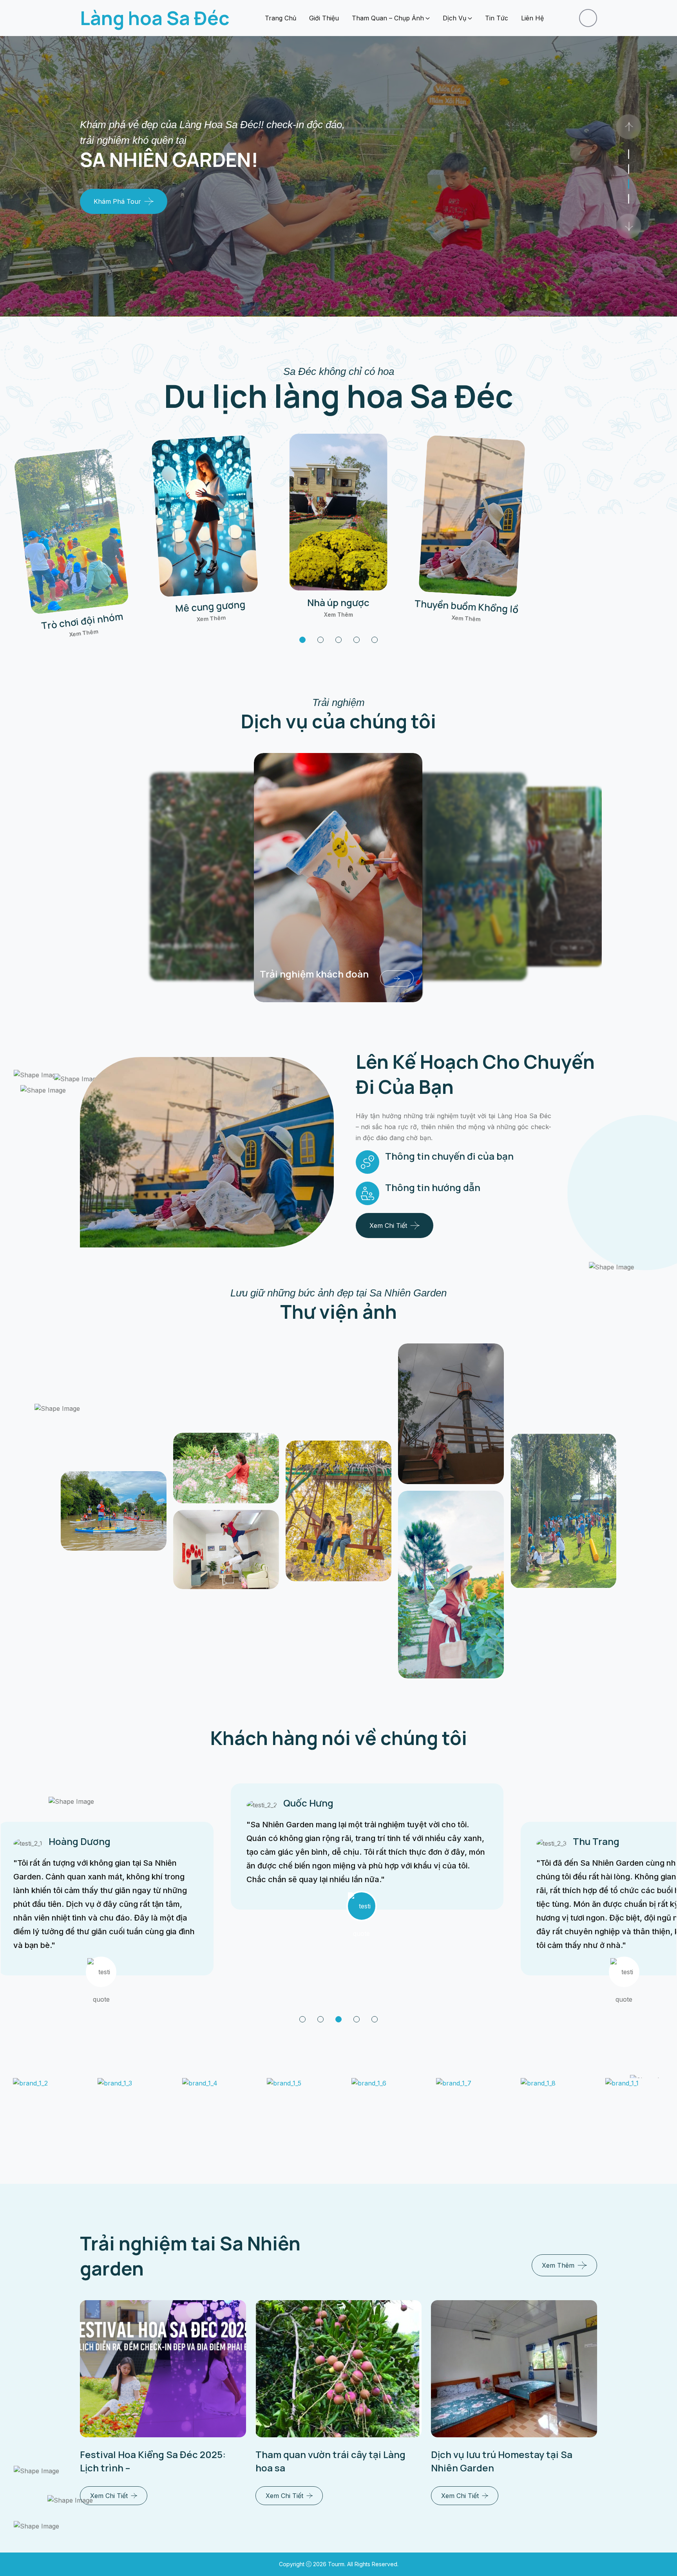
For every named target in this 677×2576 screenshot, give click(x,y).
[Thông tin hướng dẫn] (367, 1193)
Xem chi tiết (388, 1226)
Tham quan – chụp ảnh (388, 18)
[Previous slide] (628, 226)
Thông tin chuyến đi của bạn (449, 1156)
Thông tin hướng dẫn (433, 1187)
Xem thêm (84, 633)
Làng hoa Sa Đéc (155, 18)
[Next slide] (628, 127)
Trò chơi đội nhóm (82, 621)
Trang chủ (281, 18)
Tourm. (338, 2564)
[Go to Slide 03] (629, 169)
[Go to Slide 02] (629, 184)
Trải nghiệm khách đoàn (294, 971)
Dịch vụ (454, 18)
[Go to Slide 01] (629, 199)
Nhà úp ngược (338, 602)
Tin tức (497, 18)
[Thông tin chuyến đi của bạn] (367, 1162)
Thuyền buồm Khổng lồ (467, 606)
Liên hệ (532, 18)
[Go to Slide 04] (629, 154)
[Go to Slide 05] (375, 2019)
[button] (302, 640)
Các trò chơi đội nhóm (412, 955)
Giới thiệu (324, 18)
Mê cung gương (211, 606)
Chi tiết (479, 961)
